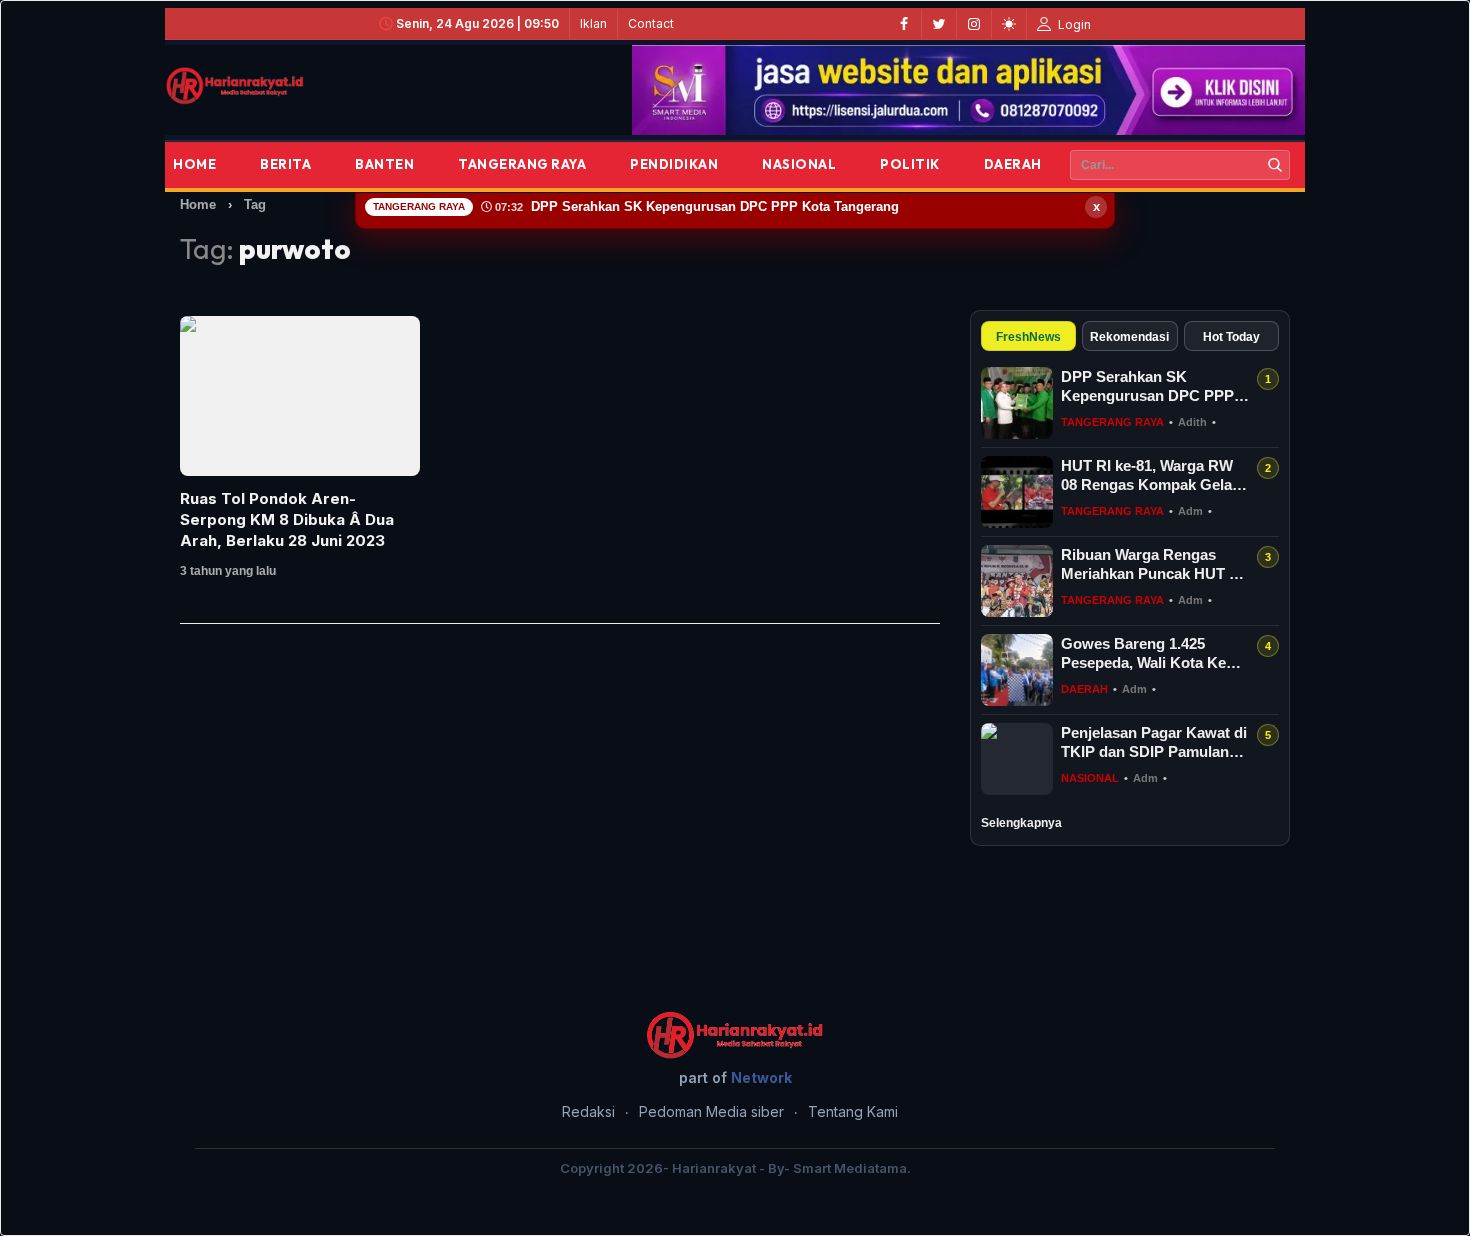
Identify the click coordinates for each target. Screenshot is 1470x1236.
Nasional (799, 164)
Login (1073, 24)
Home (194, 164)
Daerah (1013, 164)
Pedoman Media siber (711, 1111)
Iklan (593, 23)
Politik (910, 164)
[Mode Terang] (1009, 24)
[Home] (235, 86)
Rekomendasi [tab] (1129, 337)
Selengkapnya (1021, 823)
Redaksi (588, 1111)
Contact (651, 23)
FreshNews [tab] (1028, 337)
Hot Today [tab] (1231, 337)
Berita (285, 164)
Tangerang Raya (522, 164)
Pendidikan (674, 164)
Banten (384, 164)
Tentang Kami (853, 1111)
